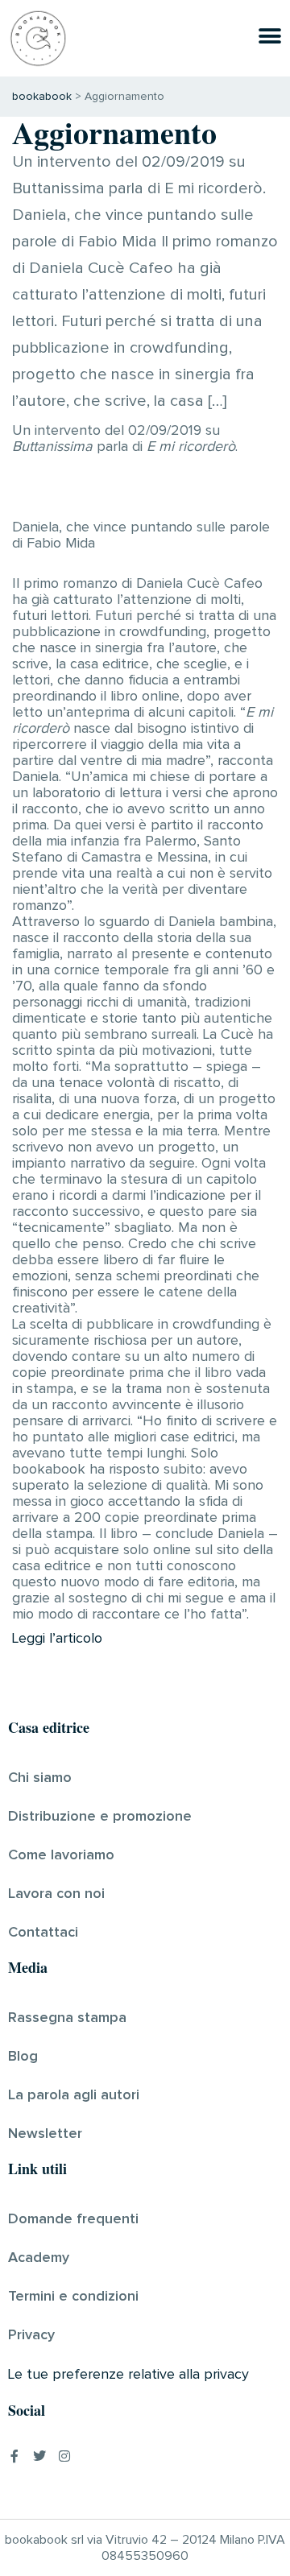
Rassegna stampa (67, 2018)
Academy (39, 2258)
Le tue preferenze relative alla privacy (128, 2375)
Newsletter (45, 2134)
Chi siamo (40, 1778)
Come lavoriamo (61, 1855)
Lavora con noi (56, 1894)
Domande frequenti (73, 2219)
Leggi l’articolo (57, 1639)
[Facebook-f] (14, 2456)
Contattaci (43, 1933)
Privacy (31, 2335)
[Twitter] (39, 2456)
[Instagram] (64, 2456)
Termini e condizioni (73, 2297)
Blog (23, 2057)
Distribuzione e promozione (100, 1817)
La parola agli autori (74, 2095)
